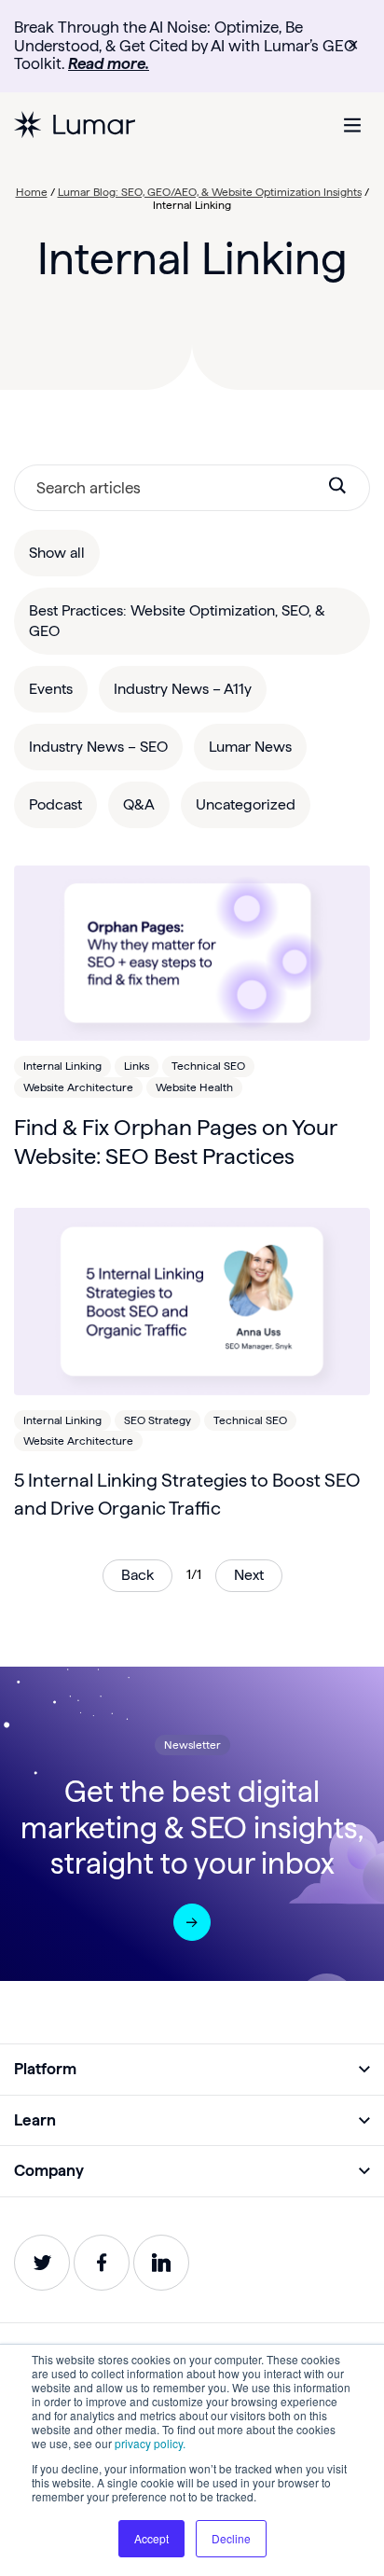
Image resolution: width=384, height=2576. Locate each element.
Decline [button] (231, 2538)
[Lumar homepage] (75, 125)
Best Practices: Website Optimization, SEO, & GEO (177, 621)
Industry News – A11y (183, 689)
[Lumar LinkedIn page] (161, 2263)
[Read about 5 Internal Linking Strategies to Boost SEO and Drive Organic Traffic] (192, 1301)
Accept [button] (151, 2538)
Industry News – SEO (98, 747)
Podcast (55, 804)
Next (249, 1575)
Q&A (139, 804)
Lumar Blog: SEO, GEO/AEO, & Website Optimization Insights (210, 192)
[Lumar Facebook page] (102, 2263)
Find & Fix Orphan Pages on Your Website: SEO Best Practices (175, 1142)
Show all (57, 553)
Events (51, 689)
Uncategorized (246, 804)
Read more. (109, 63)
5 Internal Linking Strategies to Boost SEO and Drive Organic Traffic (187, 1494)
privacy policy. (150, 2443)
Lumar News (250, 747)
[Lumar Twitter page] (42, 2263)
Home (32, 192)
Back (137, 1575)
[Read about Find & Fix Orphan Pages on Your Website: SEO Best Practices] (192, 953)
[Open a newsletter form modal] (192, 1922)
